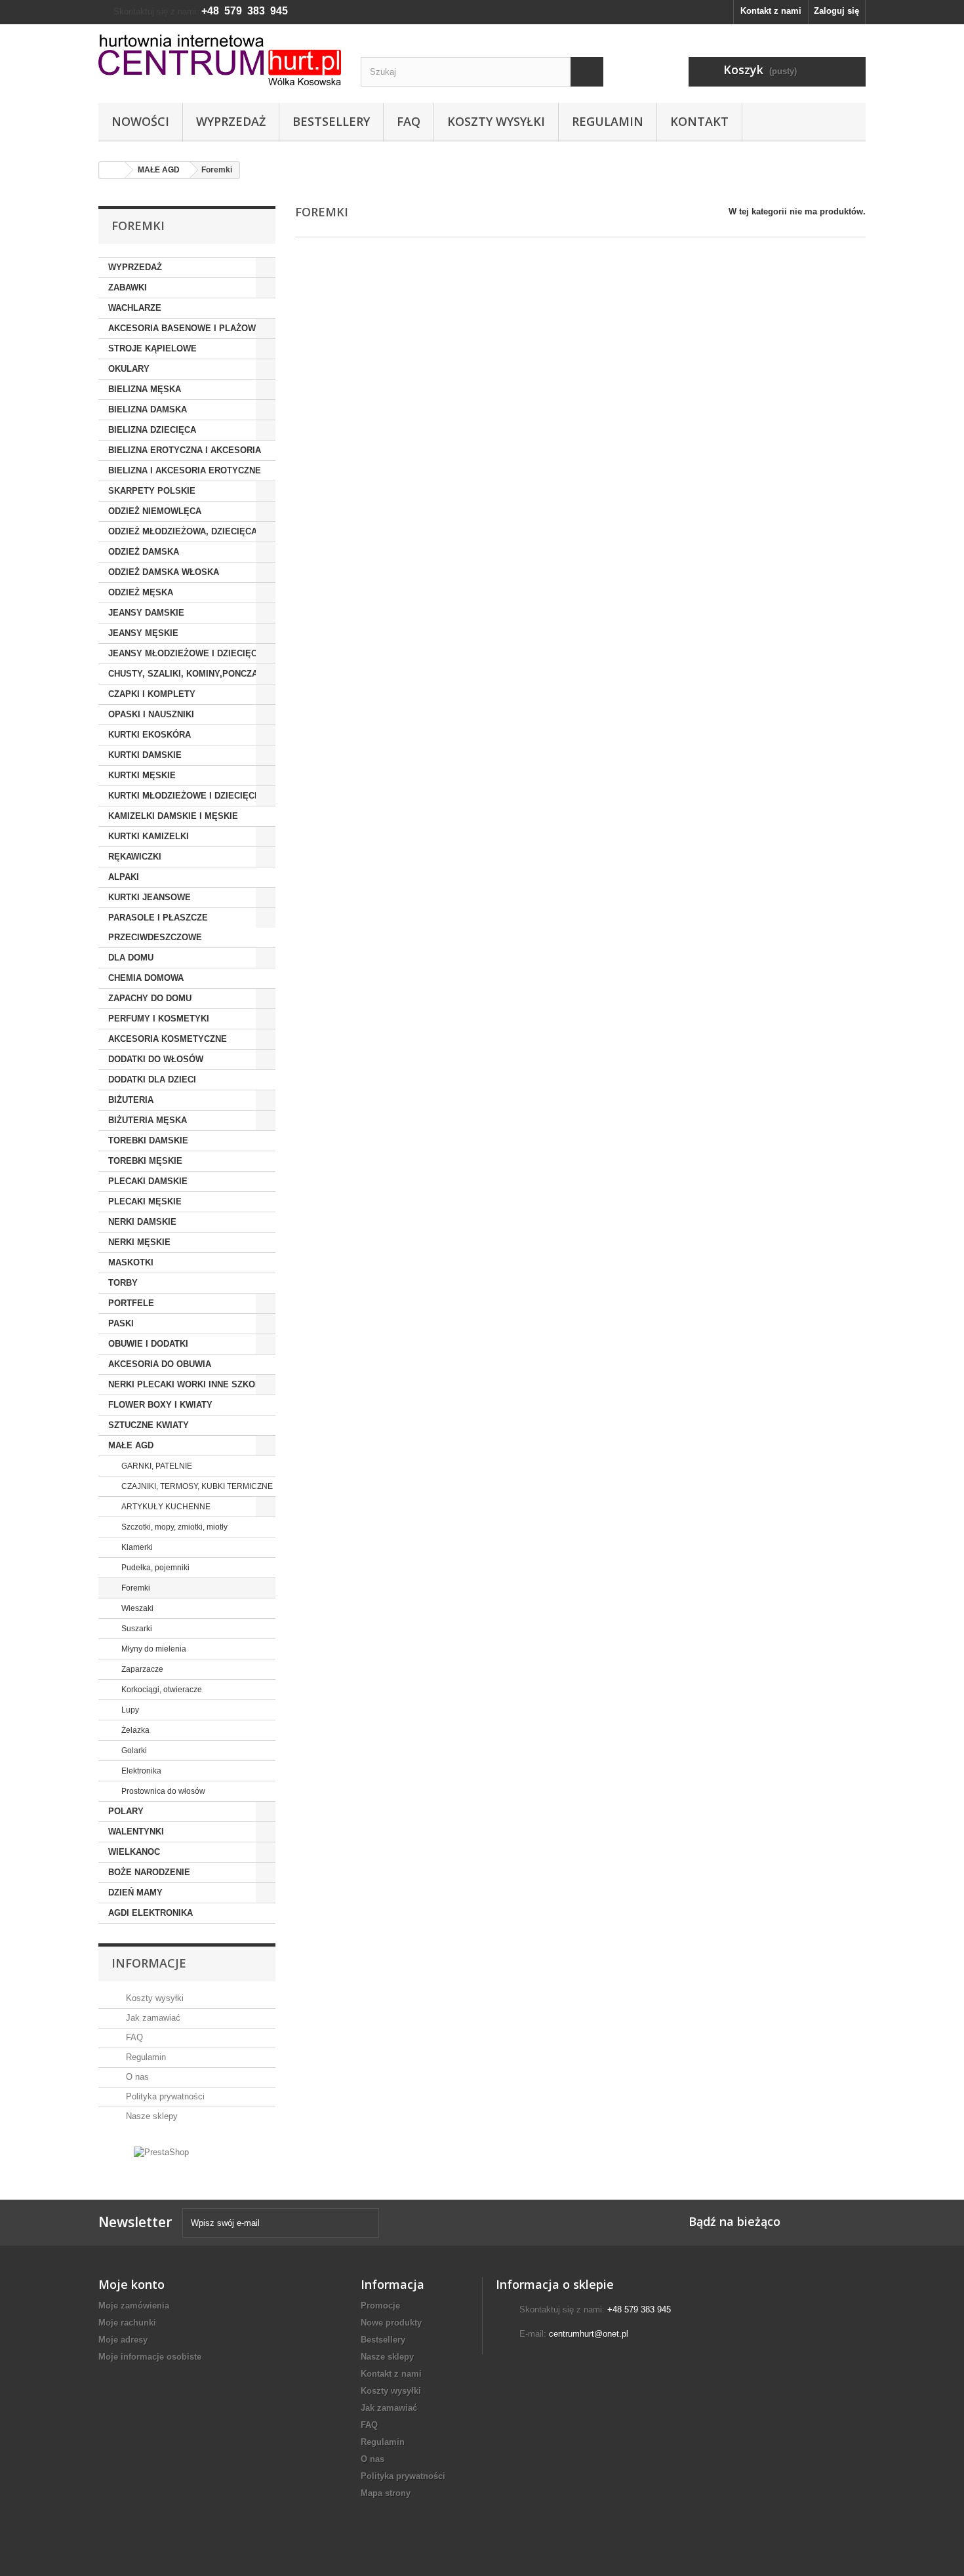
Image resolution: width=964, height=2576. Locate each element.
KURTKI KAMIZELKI (149, 836)
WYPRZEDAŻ (135, 267)
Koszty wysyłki (496, 121)
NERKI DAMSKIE (142, 1222)
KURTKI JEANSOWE (150, 897)
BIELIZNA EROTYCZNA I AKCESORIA (185, 450)
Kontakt (699, 121)
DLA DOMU (131, 958)
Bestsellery (331, 121)
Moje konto (131, 2284)
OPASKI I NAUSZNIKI (151, 714)
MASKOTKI (131, 1262)
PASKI (121, 1323)
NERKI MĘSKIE (139, 1242)
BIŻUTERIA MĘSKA (148, 1120)
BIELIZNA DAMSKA (148, 409)
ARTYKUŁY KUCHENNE (165, 1507)
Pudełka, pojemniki (154, 1568)
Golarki (133, 1751)
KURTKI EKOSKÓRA (150, 735)
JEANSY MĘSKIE (143, 633)
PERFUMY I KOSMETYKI (159, 1019)
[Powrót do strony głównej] (112, 170)
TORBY (123, 1283)
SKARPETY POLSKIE (152, 491)
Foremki (135, 1588)
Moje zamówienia (134, 2306)
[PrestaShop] (161, 2151)
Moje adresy (123, 2340)
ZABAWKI (128, 287)
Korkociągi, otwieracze (161, 1690)
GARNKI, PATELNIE (156, 1466)
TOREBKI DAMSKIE (148, 1140)
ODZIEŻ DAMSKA (144, 552)
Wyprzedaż (231, 121)
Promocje (380, 2306)
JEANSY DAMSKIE (146, 613)
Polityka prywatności (164, 2096)
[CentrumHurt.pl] (220, 60)
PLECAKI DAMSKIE (148, 1181)
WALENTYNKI (136, 1832)
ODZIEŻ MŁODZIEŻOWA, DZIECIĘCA (183, 531)
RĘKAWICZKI (135, 857)
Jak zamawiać (152, 2018)
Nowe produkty (391, 2323)
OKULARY (129, 369)
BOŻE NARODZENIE (149, 1872)
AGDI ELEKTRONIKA (151, 1913)
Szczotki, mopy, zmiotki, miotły (173, 1527)
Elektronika (140, 1771)
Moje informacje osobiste (150, 2357)
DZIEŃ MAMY (135, 1892)
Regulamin (608, 121)
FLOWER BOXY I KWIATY (160, 1405)
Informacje (149, 1963)
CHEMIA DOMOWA (146, 978)
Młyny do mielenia (153, 1649)
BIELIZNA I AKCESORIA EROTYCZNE (185, 470)
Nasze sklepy (151, 2116)
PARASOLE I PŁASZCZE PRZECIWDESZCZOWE (158, 927)
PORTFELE (131, 1303)
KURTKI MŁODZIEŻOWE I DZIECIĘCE (184, 796)
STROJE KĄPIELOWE (152, 348)
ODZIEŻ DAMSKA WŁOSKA (164, 572)
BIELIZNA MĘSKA (145, 389)
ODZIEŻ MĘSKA (141, 592)
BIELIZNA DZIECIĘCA (152, 430)
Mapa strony (386, 2493)
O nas (136, 2077)
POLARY (126, 1811)
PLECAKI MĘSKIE (145, 1201)
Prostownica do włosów (162, 1791)
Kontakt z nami (771, 11)
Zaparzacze (141, 1669)
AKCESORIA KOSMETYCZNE (168, 1039)
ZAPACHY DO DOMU (150, 998)
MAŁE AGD (131, 1445)
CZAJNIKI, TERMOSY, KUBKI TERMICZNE (196, 1486)
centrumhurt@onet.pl (589, 2334)
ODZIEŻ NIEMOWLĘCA (155, 511)
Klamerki (136, 1547)
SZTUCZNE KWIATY (149, 1425)
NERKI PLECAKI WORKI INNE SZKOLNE (190, 1384)
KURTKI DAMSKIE (145, 755)
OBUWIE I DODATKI (148, 1344)
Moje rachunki (127, 2323)
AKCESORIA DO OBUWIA (160, 1364)
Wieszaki (136, 1608)
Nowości (140, 121)
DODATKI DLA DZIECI (152, 1080)
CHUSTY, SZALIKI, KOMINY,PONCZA (183, 674)
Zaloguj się (836, 11)
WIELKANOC (134, 1852)
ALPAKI (124, 877)
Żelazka (134, 1730)
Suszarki (136, 1629)
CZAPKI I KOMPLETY (152, 694)
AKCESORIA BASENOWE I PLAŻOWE (185, 328)
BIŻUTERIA (131, 1100)
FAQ (409, 121)
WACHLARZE (135, 308)
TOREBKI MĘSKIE (145, 1161)
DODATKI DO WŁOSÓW (156, 1059)
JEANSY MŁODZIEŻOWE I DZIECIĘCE (186, 653)
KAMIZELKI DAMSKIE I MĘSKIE (173, 816)
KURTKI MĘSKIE (142, 775)
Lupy (129, 1710)
